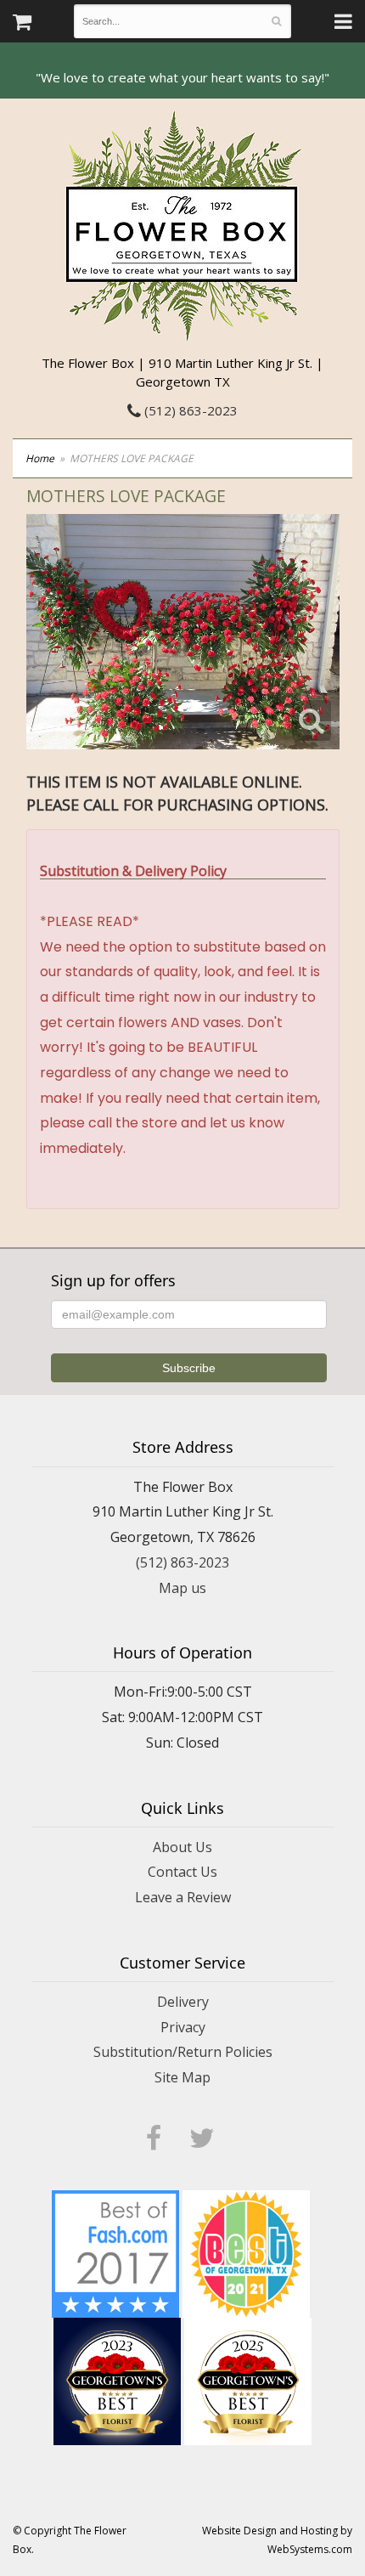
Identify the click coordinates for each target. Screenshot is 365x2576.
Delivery (183, 2002)
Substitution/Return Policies (183, 2052)
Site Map (182, 2077)
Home (40, 458)
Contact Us (182, 1872)
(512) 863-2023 (189, 410)
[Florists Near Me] (115, 2252)
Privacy (183, 2027)
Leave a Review (183, 1897)
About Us (182, 1847)
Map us (182, 1588)
